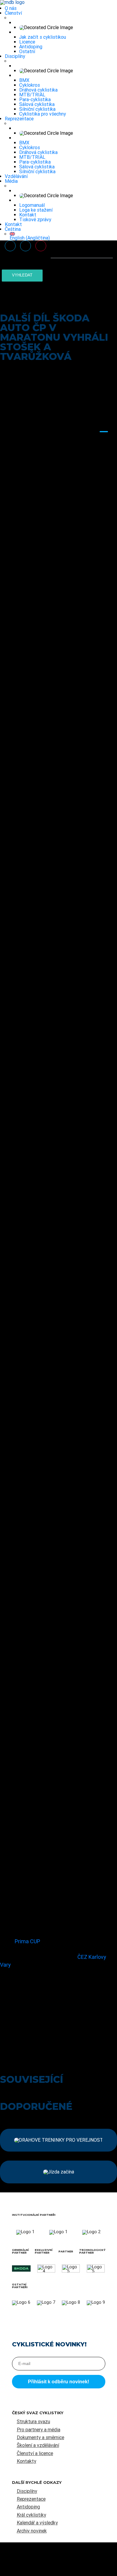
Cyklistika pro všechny (43, 114)
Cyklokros (30, 85)
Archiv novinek (32, 2531)
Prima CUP (27, 1941)
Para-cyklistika (35, 100)
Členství (13, 13)
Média (11, 181)
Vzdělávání (16, 176)
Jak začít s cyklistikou (43, 37)
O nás (11, 8)
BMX (24, 80)
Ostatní (27, 51)
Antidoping (31, 47)
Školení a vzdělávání (38, 2445)
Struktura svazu (33, 2422)
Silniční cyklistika (37, 109)
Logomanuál (32, 205)
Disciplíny (15, 56)
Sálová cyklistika (37, 104)
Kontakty (27, 2461)
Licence (27, 42)
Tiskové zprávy (35, 220)
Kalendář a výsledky (37, 2523)
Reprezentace (19, 119)
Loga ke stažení (36, 210)
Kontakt (28, 215)
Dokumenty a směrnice (40, 2437)
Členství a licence (35, 2453)
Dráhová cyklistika (38, 90)
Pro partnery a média (39, 2430)
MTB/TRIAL (32, 95)
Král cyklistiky (31, 2515)
